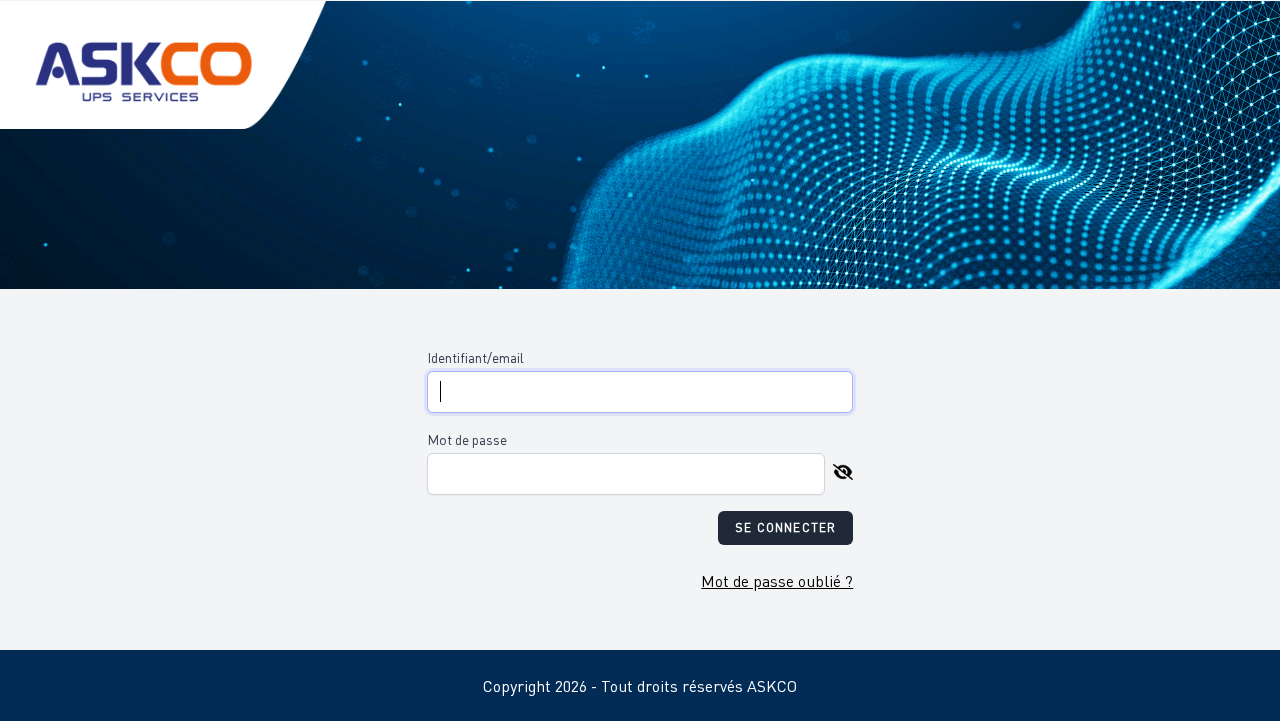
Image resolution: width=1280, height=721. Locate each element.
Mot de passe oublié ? (777, 580)
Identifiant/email (475, 357)
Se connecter (785, 527)
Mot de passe (467, 439)
